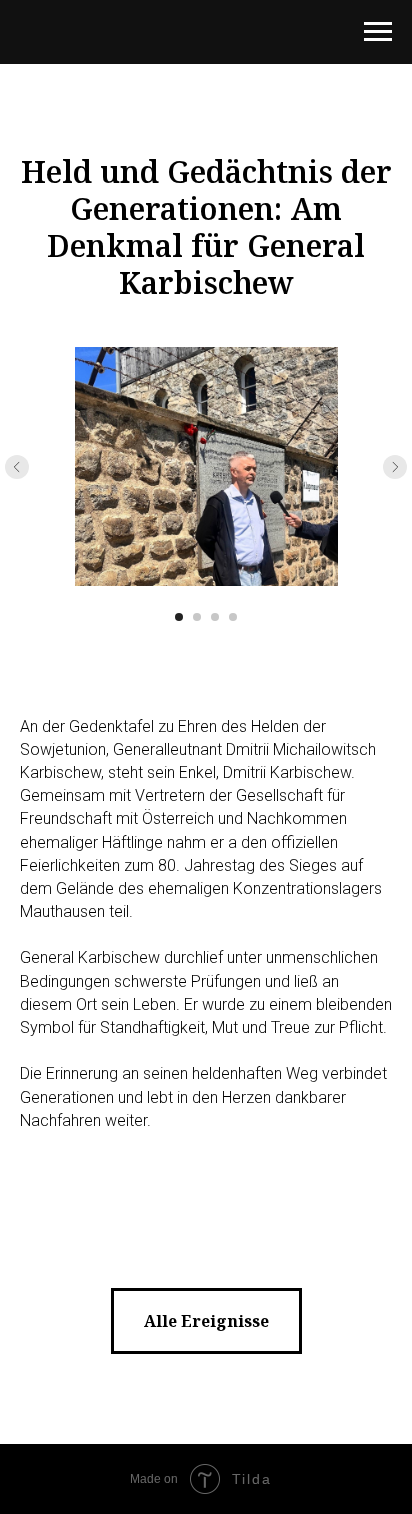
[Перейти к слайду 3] (215, 617)
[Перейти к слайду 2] (197, 617)
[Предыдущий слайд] (17, 467)
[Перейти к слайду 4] (233, 617)
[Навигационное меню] (378, 32)
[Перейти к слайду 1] (179, 617)
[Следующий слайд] (395, 467)
